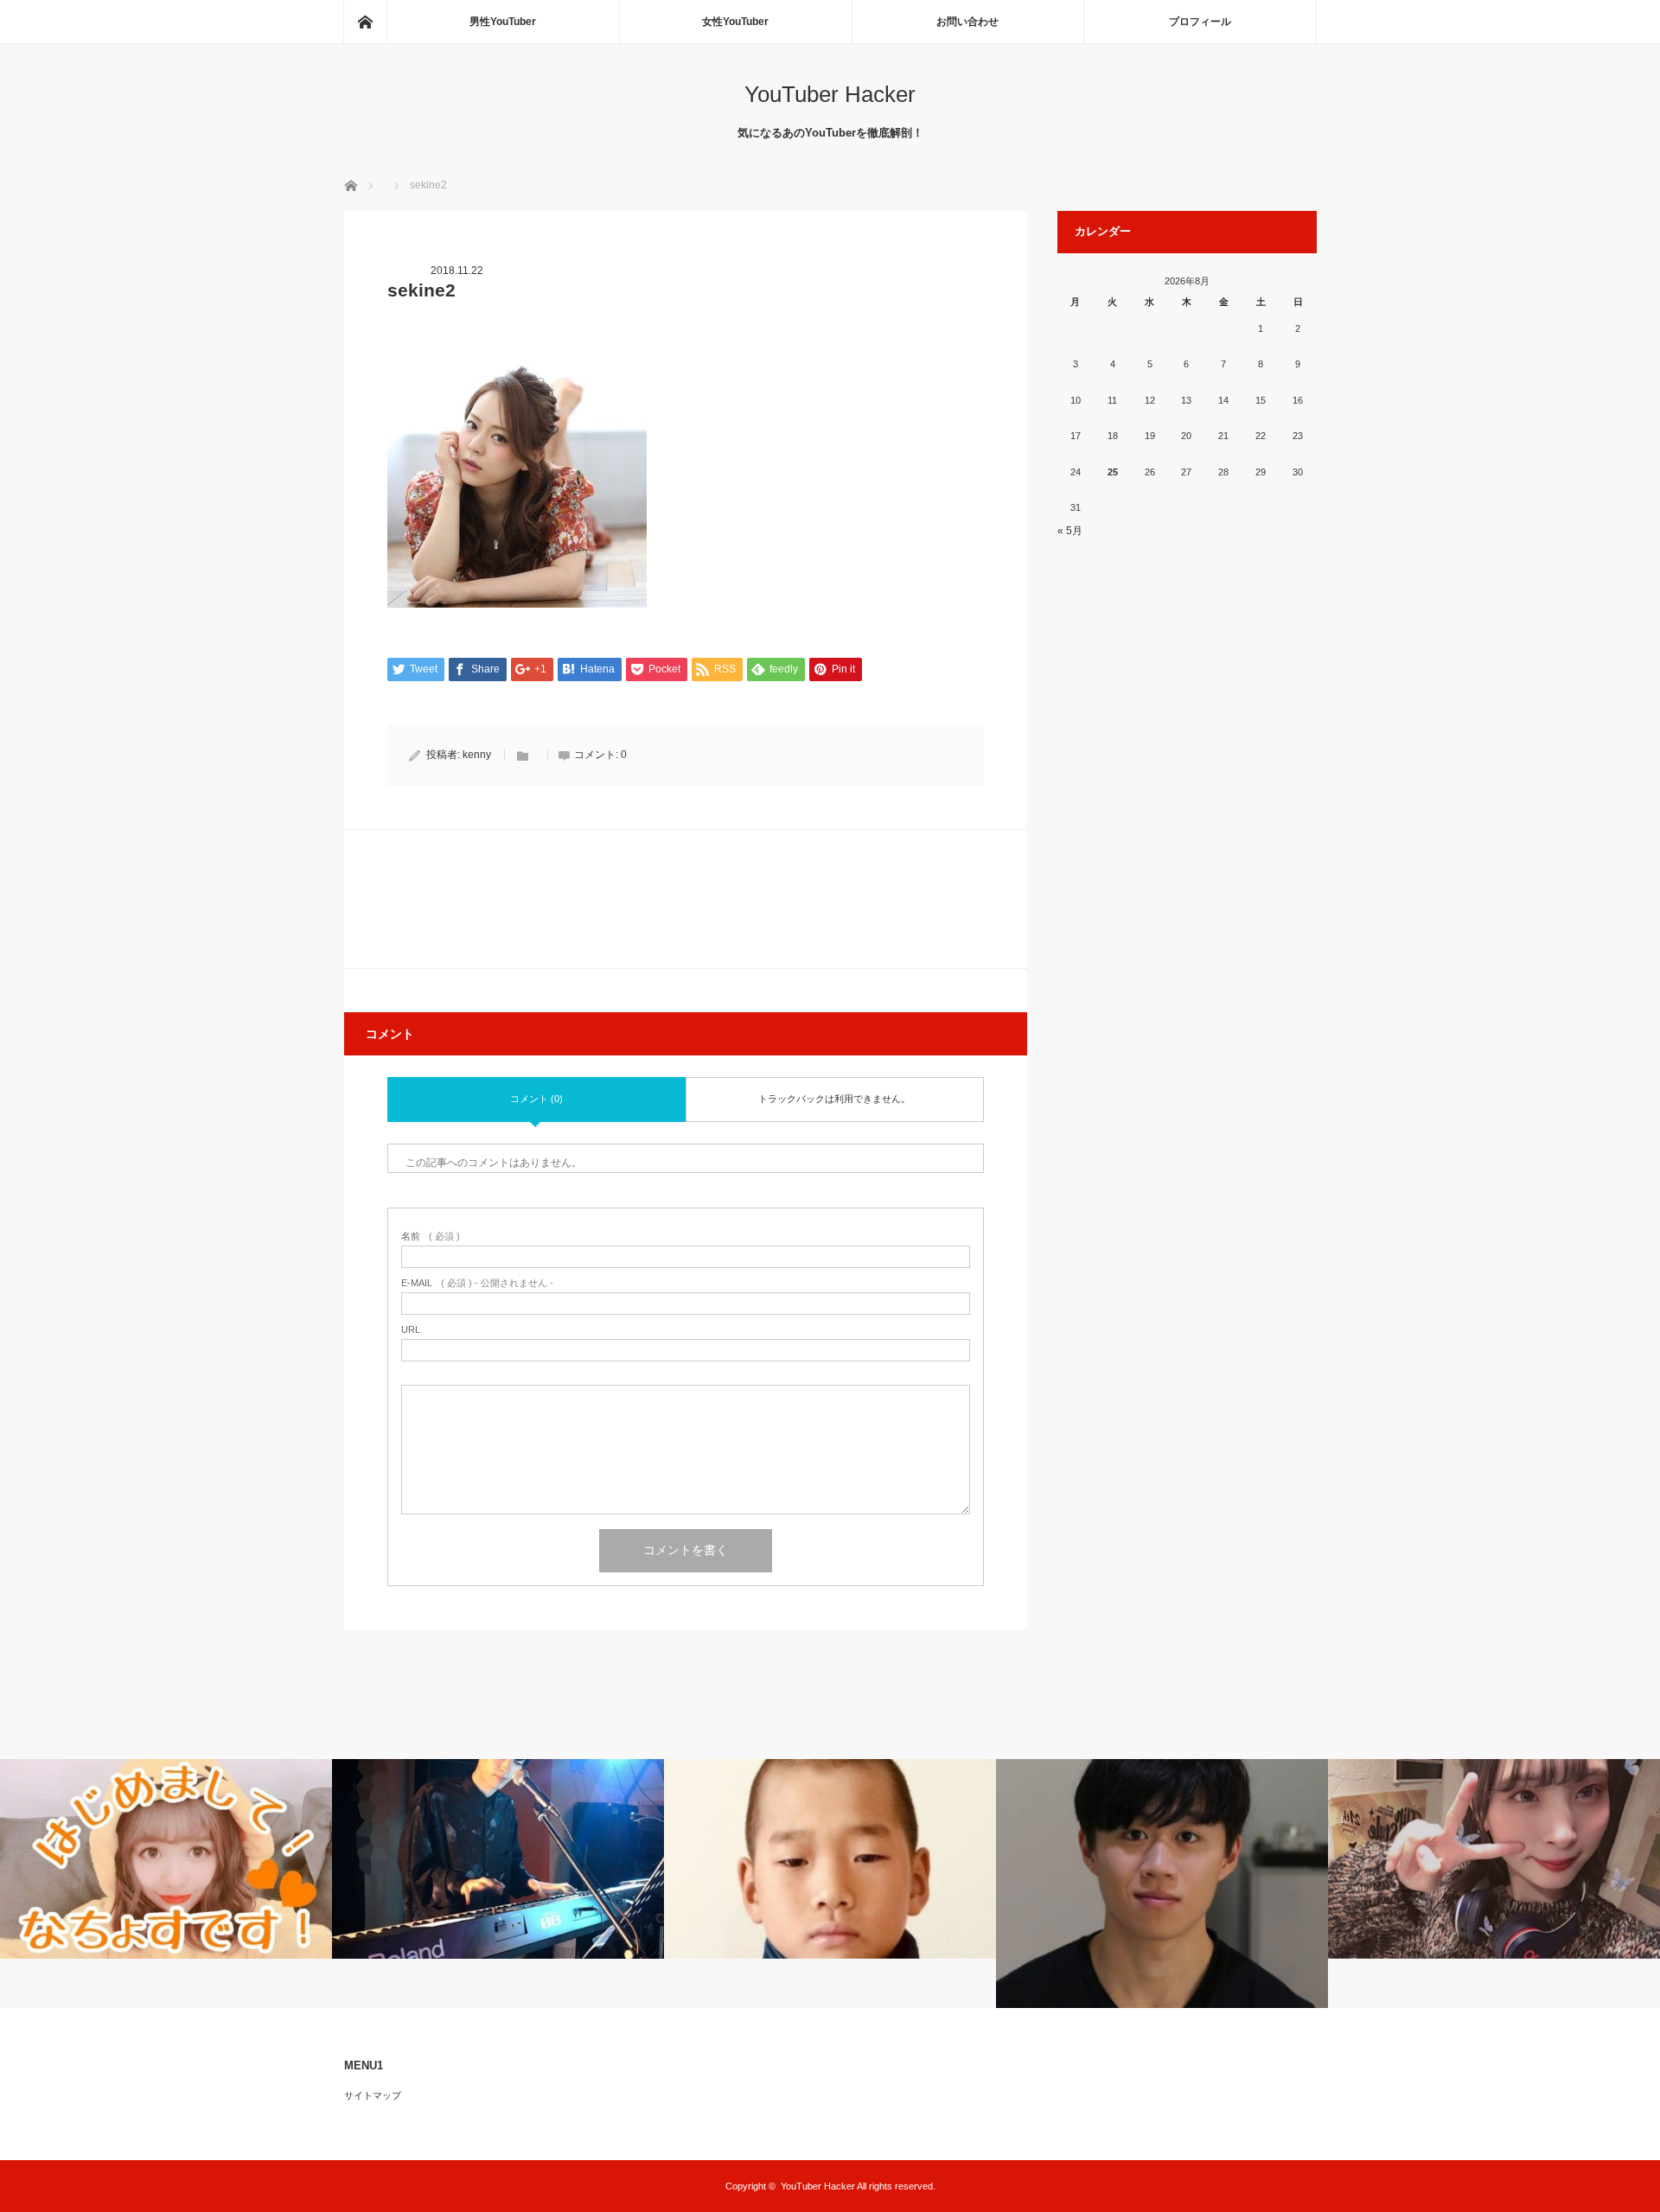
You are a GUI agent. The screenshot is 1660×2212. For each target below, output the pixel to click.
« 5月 (1070, 531)
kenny (477, 755)
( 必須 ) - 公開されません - (477, 1283)
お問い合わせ (967, 22)
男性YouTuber (503, 22)
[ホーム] (365, 22)
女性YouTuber (735, 22)
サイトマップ (373, 2095)
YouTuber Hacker (830, 94)
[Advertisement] (1187, 817)
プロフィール (1200, 22)
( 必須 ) (431, 1237)
